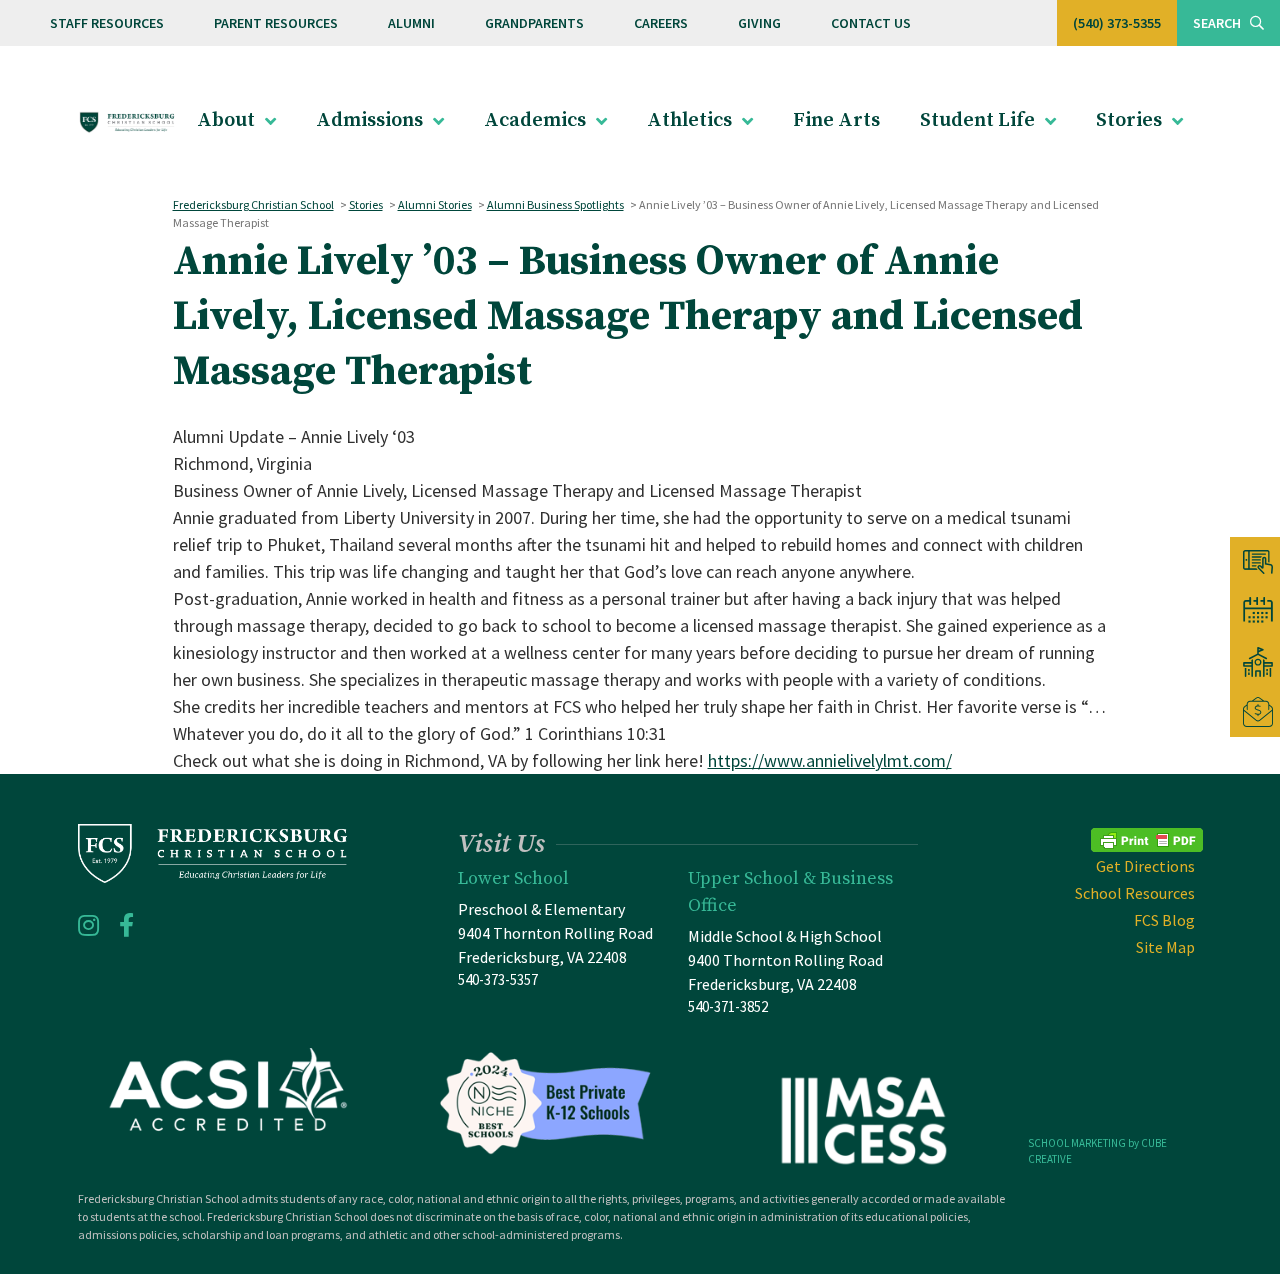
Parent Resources (276, 23)
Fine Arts (836, 120)
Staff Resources (107, 23)
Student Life (977, 120)
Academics (535, 120)
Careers (661, 23)
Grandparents (534, 23)
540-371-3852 (728, 1006)
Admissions (369, 120)
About (226, 120)
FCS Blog (1164, 920)
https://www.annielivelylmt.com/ (830, 760)
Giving (759, 23)
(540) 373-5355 (1117, 23)
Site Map (1165, 947)
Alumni (411, 23)
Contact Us (871, 23)
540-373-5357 (498, 979)
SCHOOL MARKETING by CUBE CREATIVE (1097, 1151)
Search (1218, 23)
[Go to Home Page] (127, 121)
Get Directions (1145, 866)
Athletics (689, 120)
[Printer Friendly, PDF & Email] (1147, 837)
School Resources (1135, 893)
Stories (1129, 120)
